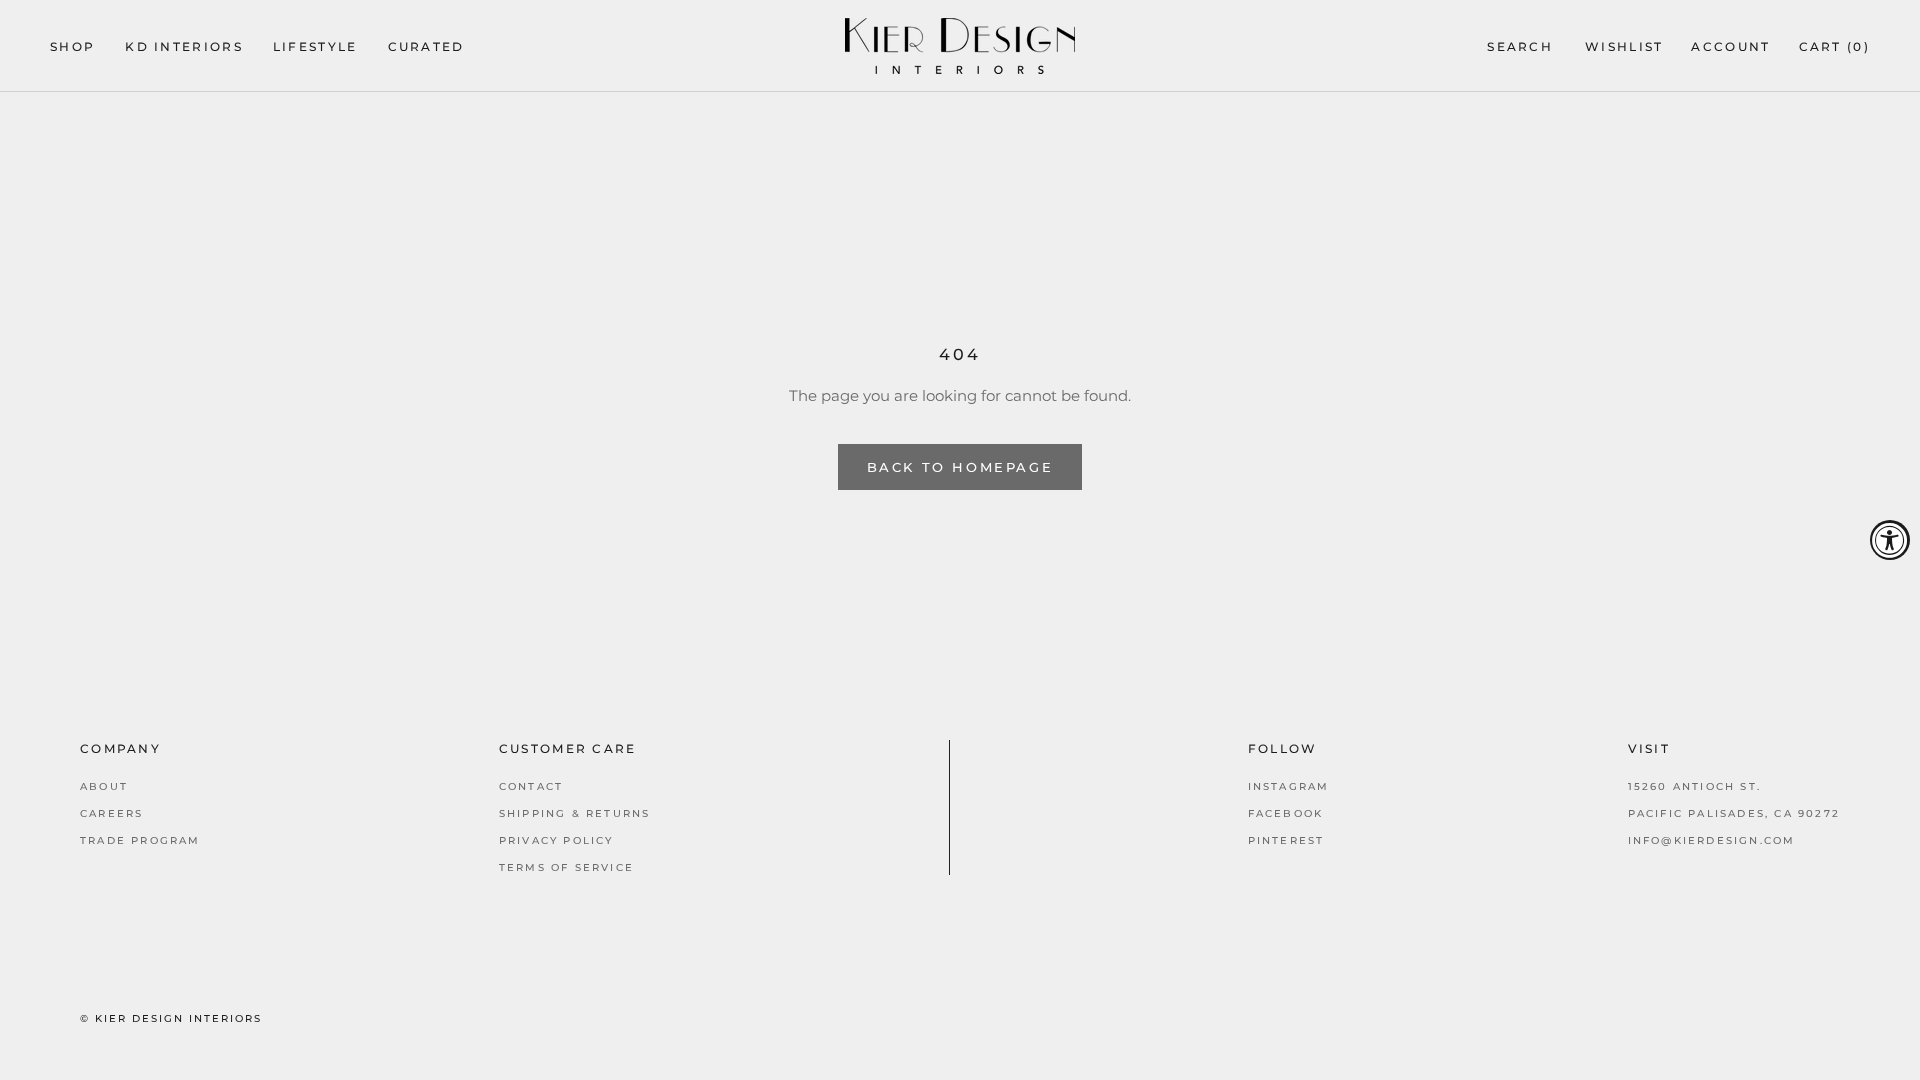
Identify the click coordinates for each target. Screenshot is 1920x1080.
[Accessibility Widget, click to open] (1890, 540)
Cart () (1834, 47)
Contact (531, 786)
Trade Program (140, 840)
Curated (426, 47)
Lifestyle (315, 47)
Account (1730, 47)
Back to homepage (960, 467)
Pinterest (1286, 840)
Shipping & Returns (575, 813)
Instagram (1289, 786)
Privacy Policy (556, 840)
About (104, 786)
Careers (111, 813)
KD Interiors (184, 47)
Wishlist (1624, 47)
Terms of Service (566, 867)
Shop (72, 47)
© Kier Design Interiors (171, 1018)
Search (1520, 47)
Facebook (1286, 813)
